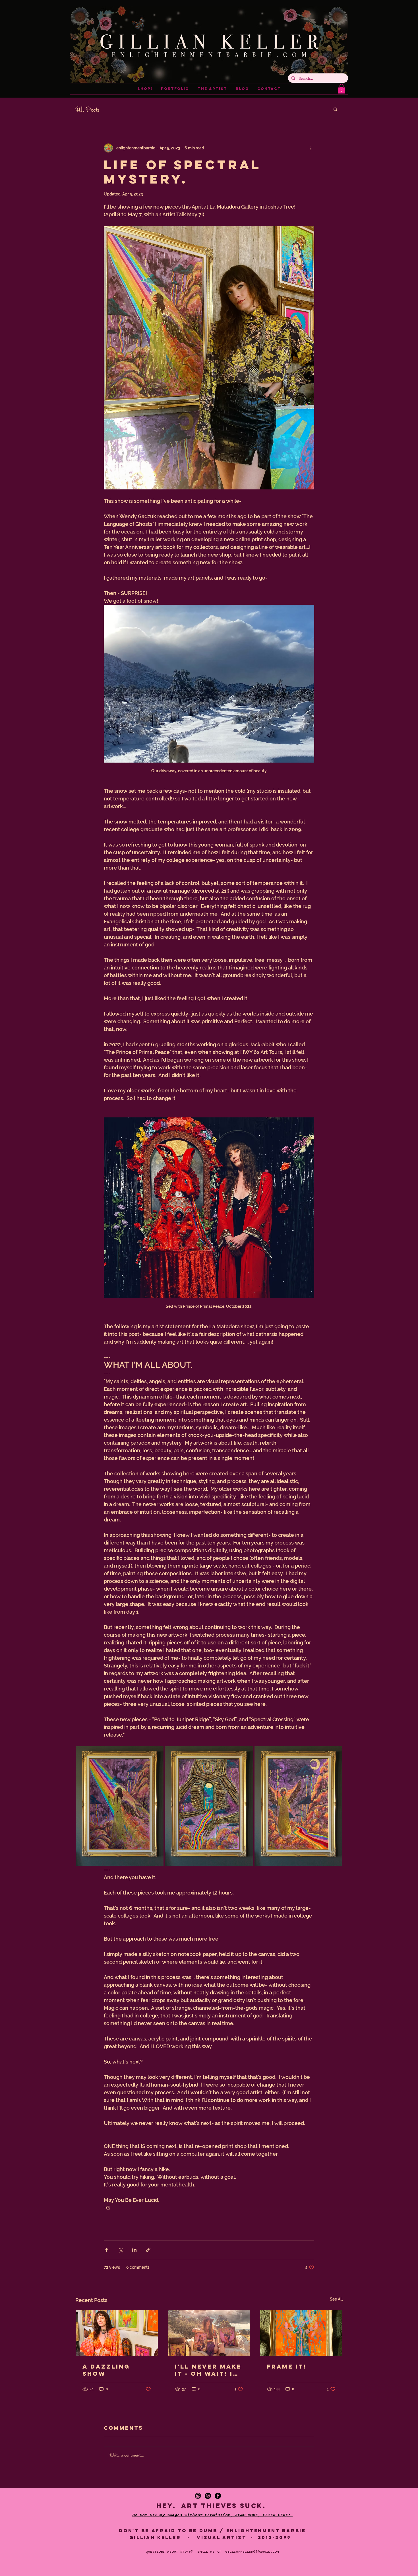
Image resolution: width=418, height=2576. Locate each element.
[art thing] (198, 2496)
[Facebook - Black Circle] (218, 2496)
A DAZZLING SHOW (106, 2370)
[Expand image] (120, 1806)
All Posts (87, 109)
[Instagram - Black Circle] (208, 2496)
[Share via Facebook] (106, 2250)
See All (336, 2299)
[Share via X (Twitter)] (120, 2250)
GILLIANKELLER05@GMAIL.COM (252, 2552)
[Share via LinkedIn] (134, 2250)
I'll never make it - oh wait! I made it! (208, 2370)
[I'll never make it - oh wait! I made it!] (209, 2333)
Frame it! (287, 2366)
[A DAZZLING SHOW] (117, 2333)
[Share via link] (148, 2250)
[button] (342, 89)
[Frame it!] (301, 2333)
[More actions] (311, 148)
